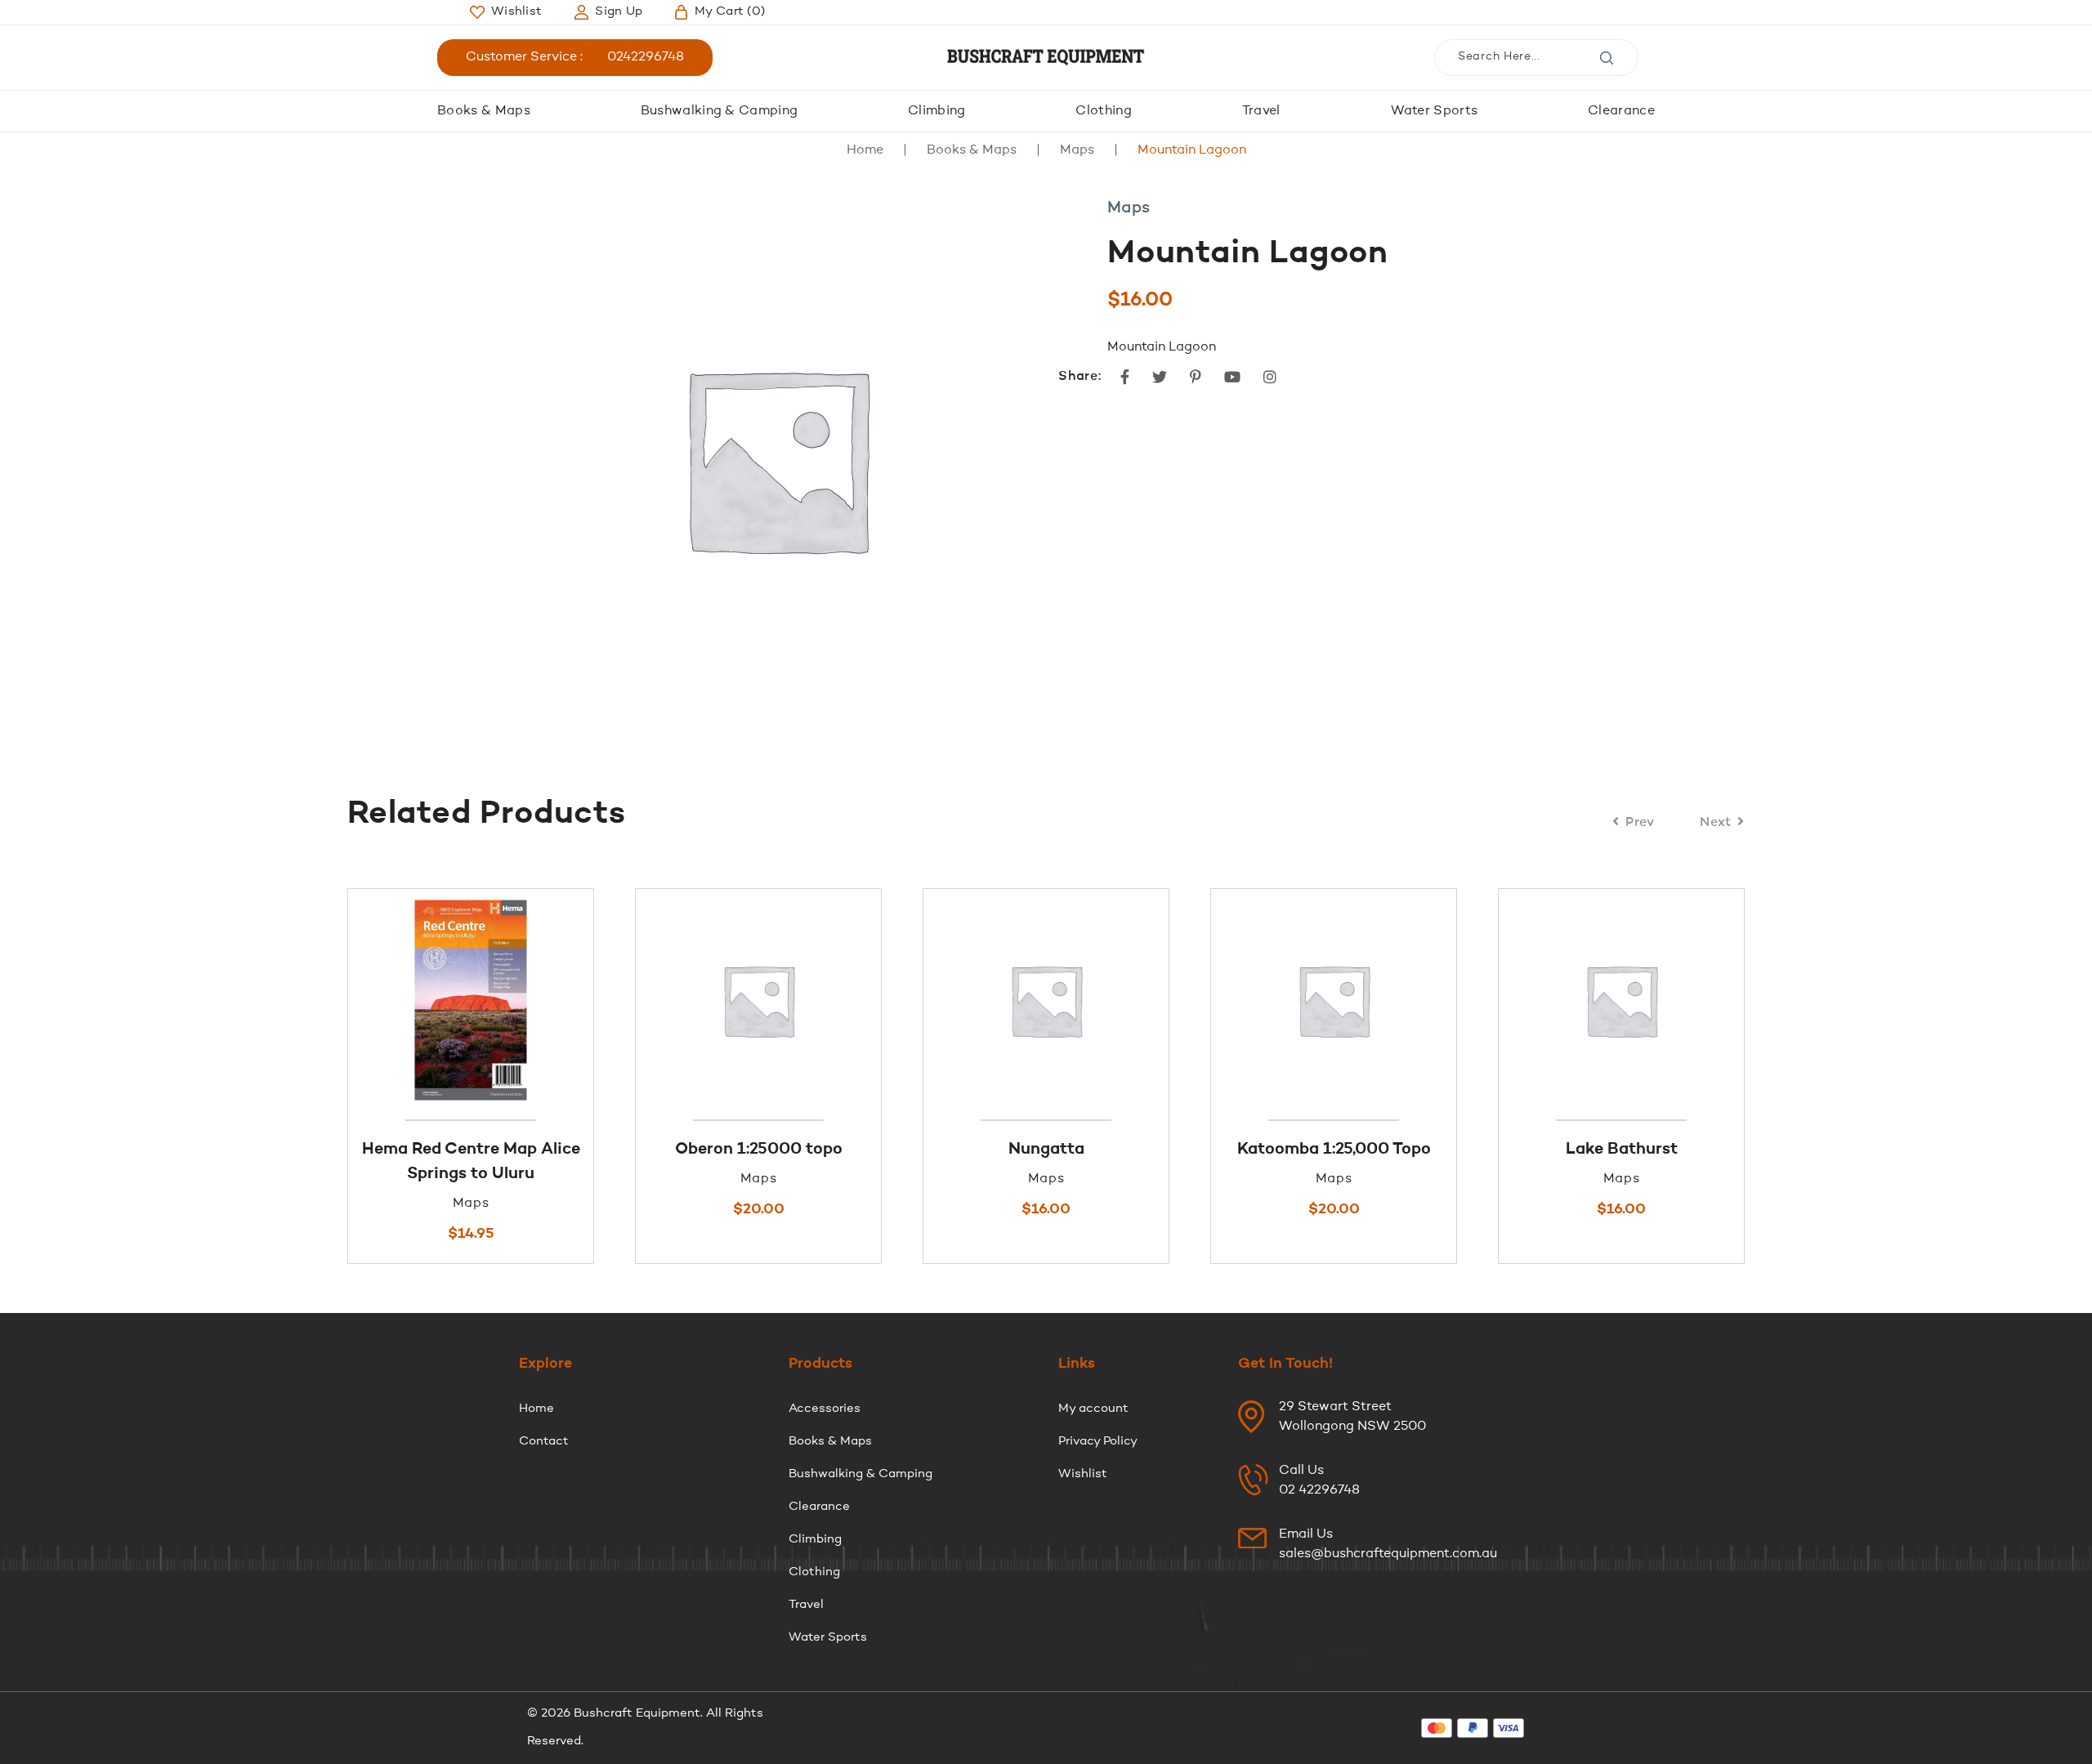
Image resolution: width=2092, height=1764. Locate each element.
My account (1093, 1409)
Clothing (1104, 111)
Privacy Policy (1098, 1442)
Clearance (1621, 111)
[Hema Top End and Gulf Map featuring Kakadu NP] (1692, 1000)
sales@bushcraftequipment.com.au (1388, 1554)
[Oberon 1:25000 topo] (541, 1000)
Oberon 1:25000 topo (541, 1150)
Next (1716, 823)
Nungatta (829, 1150)
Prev (1640, 823)
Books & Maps (484, 111)
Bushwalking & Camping (720, 111)
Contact (544, 1442)
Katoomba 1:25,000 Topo (1117, 1150)
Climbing (937, 111)
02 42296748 (1319, 1490)
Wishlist (1083, 1474)
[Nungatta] (829, 1000)
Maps (1077, 150)
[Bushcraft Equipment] (1046, 58)
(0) (730, 12)
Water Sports (1435, 111)
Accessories (825, 1409)
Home (865, 150)
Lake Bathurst (1404, 1150)
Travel (1261, 111)
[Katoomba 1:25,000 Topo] (1116, 1000)
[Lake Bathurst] (1404, 1000)
